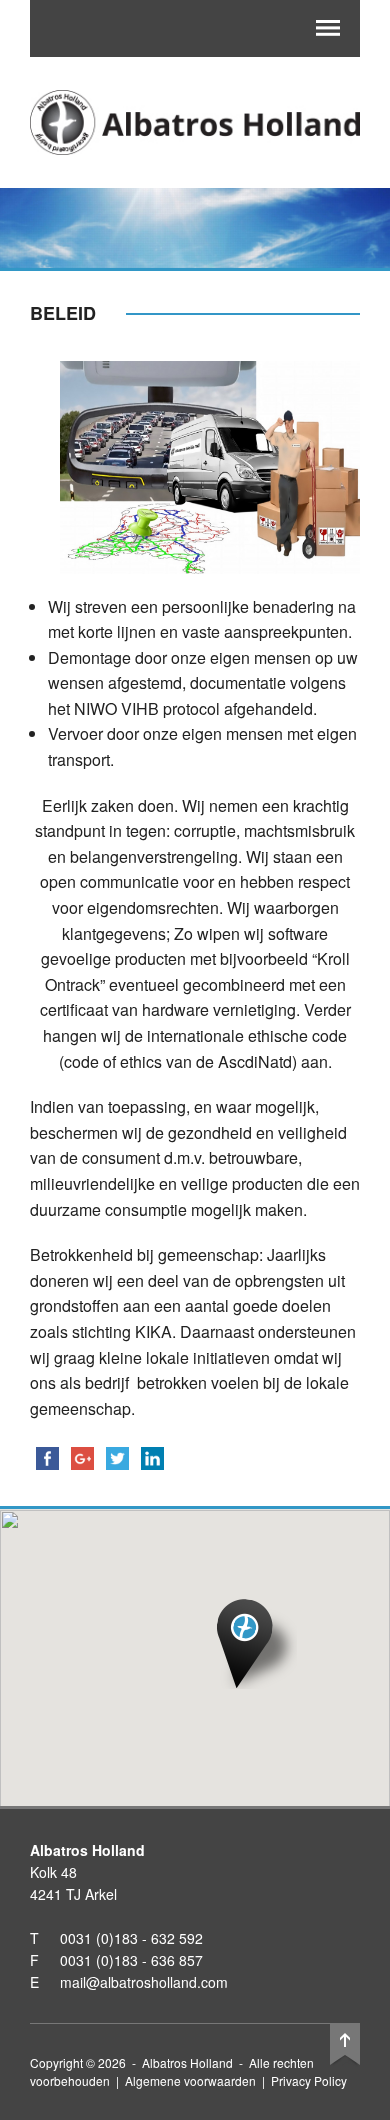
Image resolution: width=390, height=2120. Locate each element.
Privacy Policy (309, 2080)
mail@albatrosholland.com (144, 1982)
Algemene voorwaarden (190, 2080)
